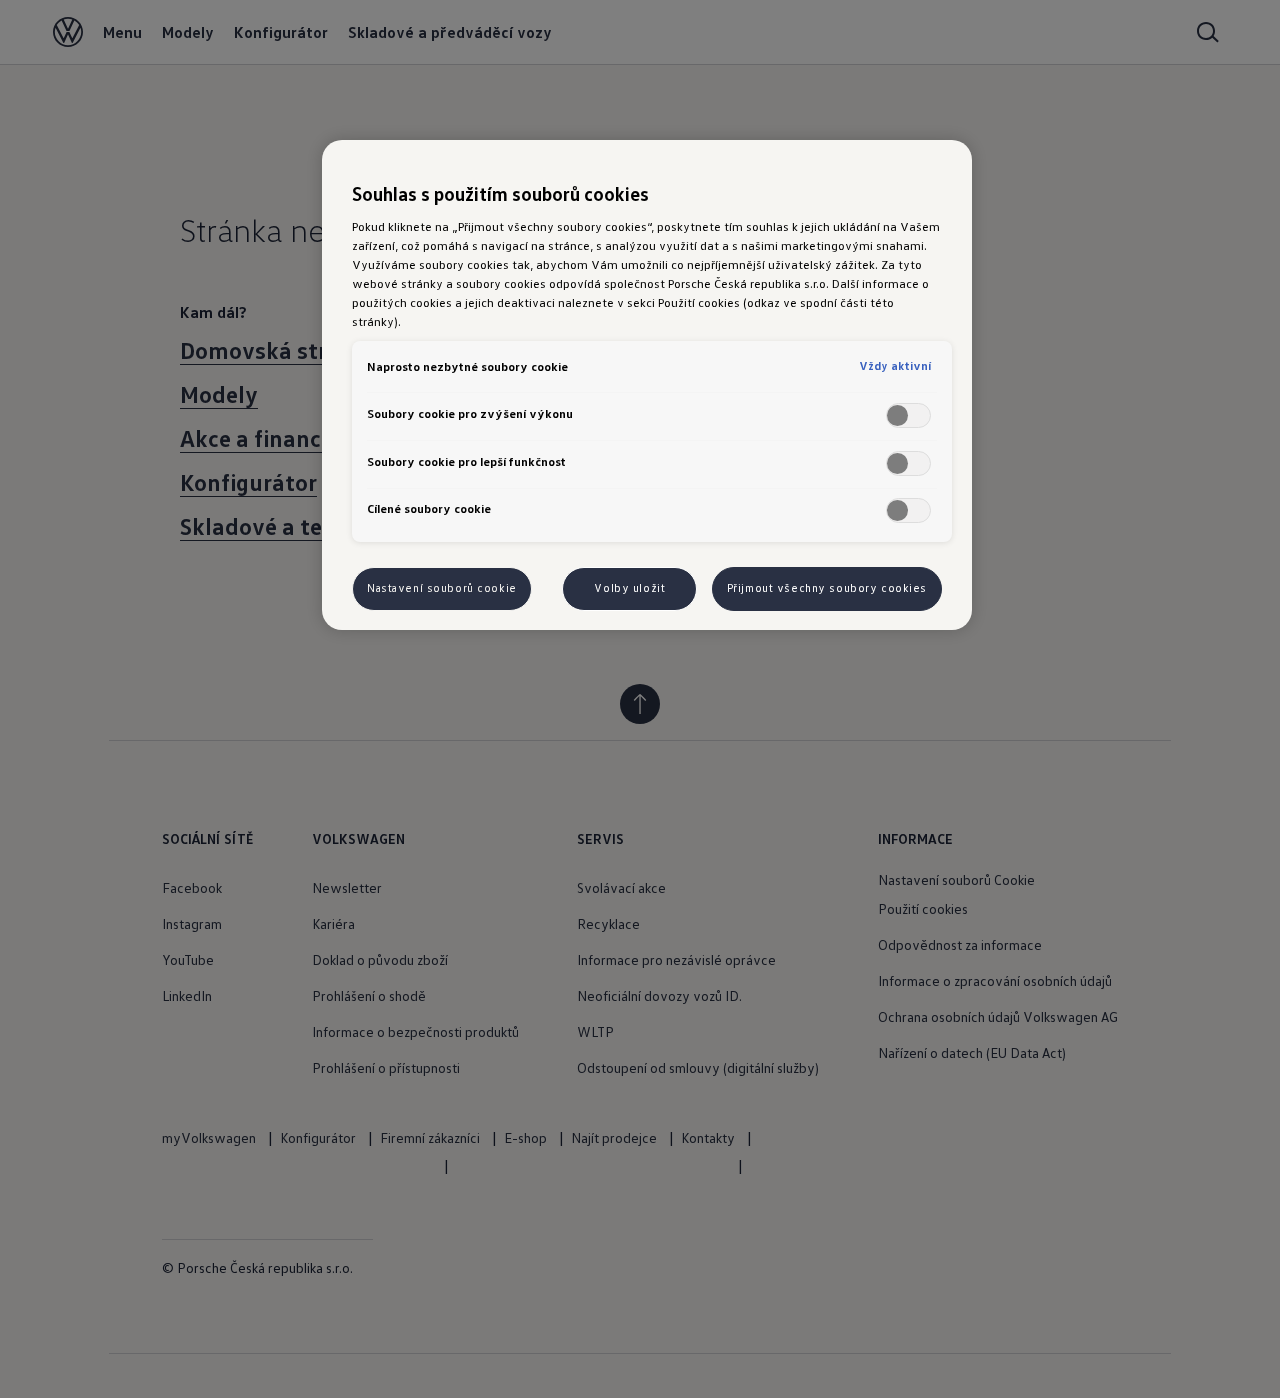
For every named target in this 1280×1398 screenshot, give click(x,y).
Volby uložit (629, 588)
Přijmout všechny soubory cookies (827, 588)
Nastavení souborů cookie (442, 588)
